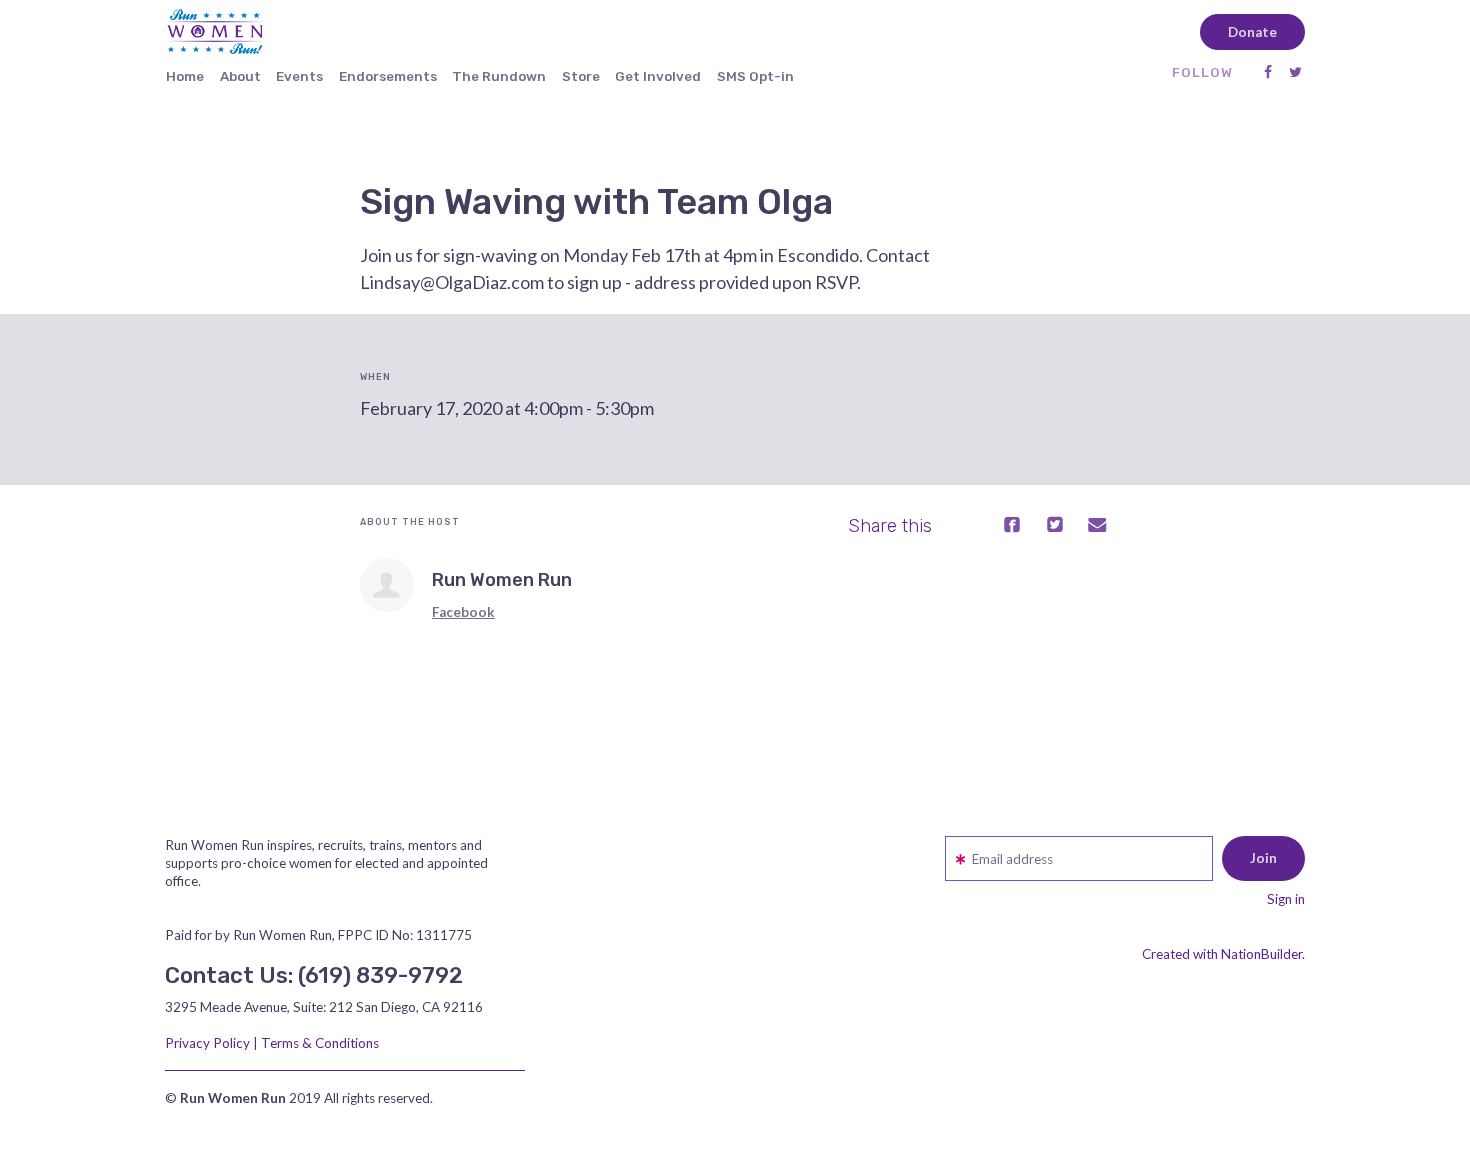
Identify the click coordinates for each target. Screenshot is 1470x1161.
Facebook (463, 612)
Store (581, 76)
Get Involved (658, 76)
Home (185, 76)
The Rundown (499, 76)
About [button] (240, 76)
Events (299, 76)
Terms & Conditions (320, 1043)
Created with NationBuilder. (1223, 954)
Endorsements (388, 76)
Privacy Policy (207, 1043)
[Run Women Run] (387, 585)
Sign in (1286, 899)
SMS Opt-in (755, 76)
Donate (1252, 32)
